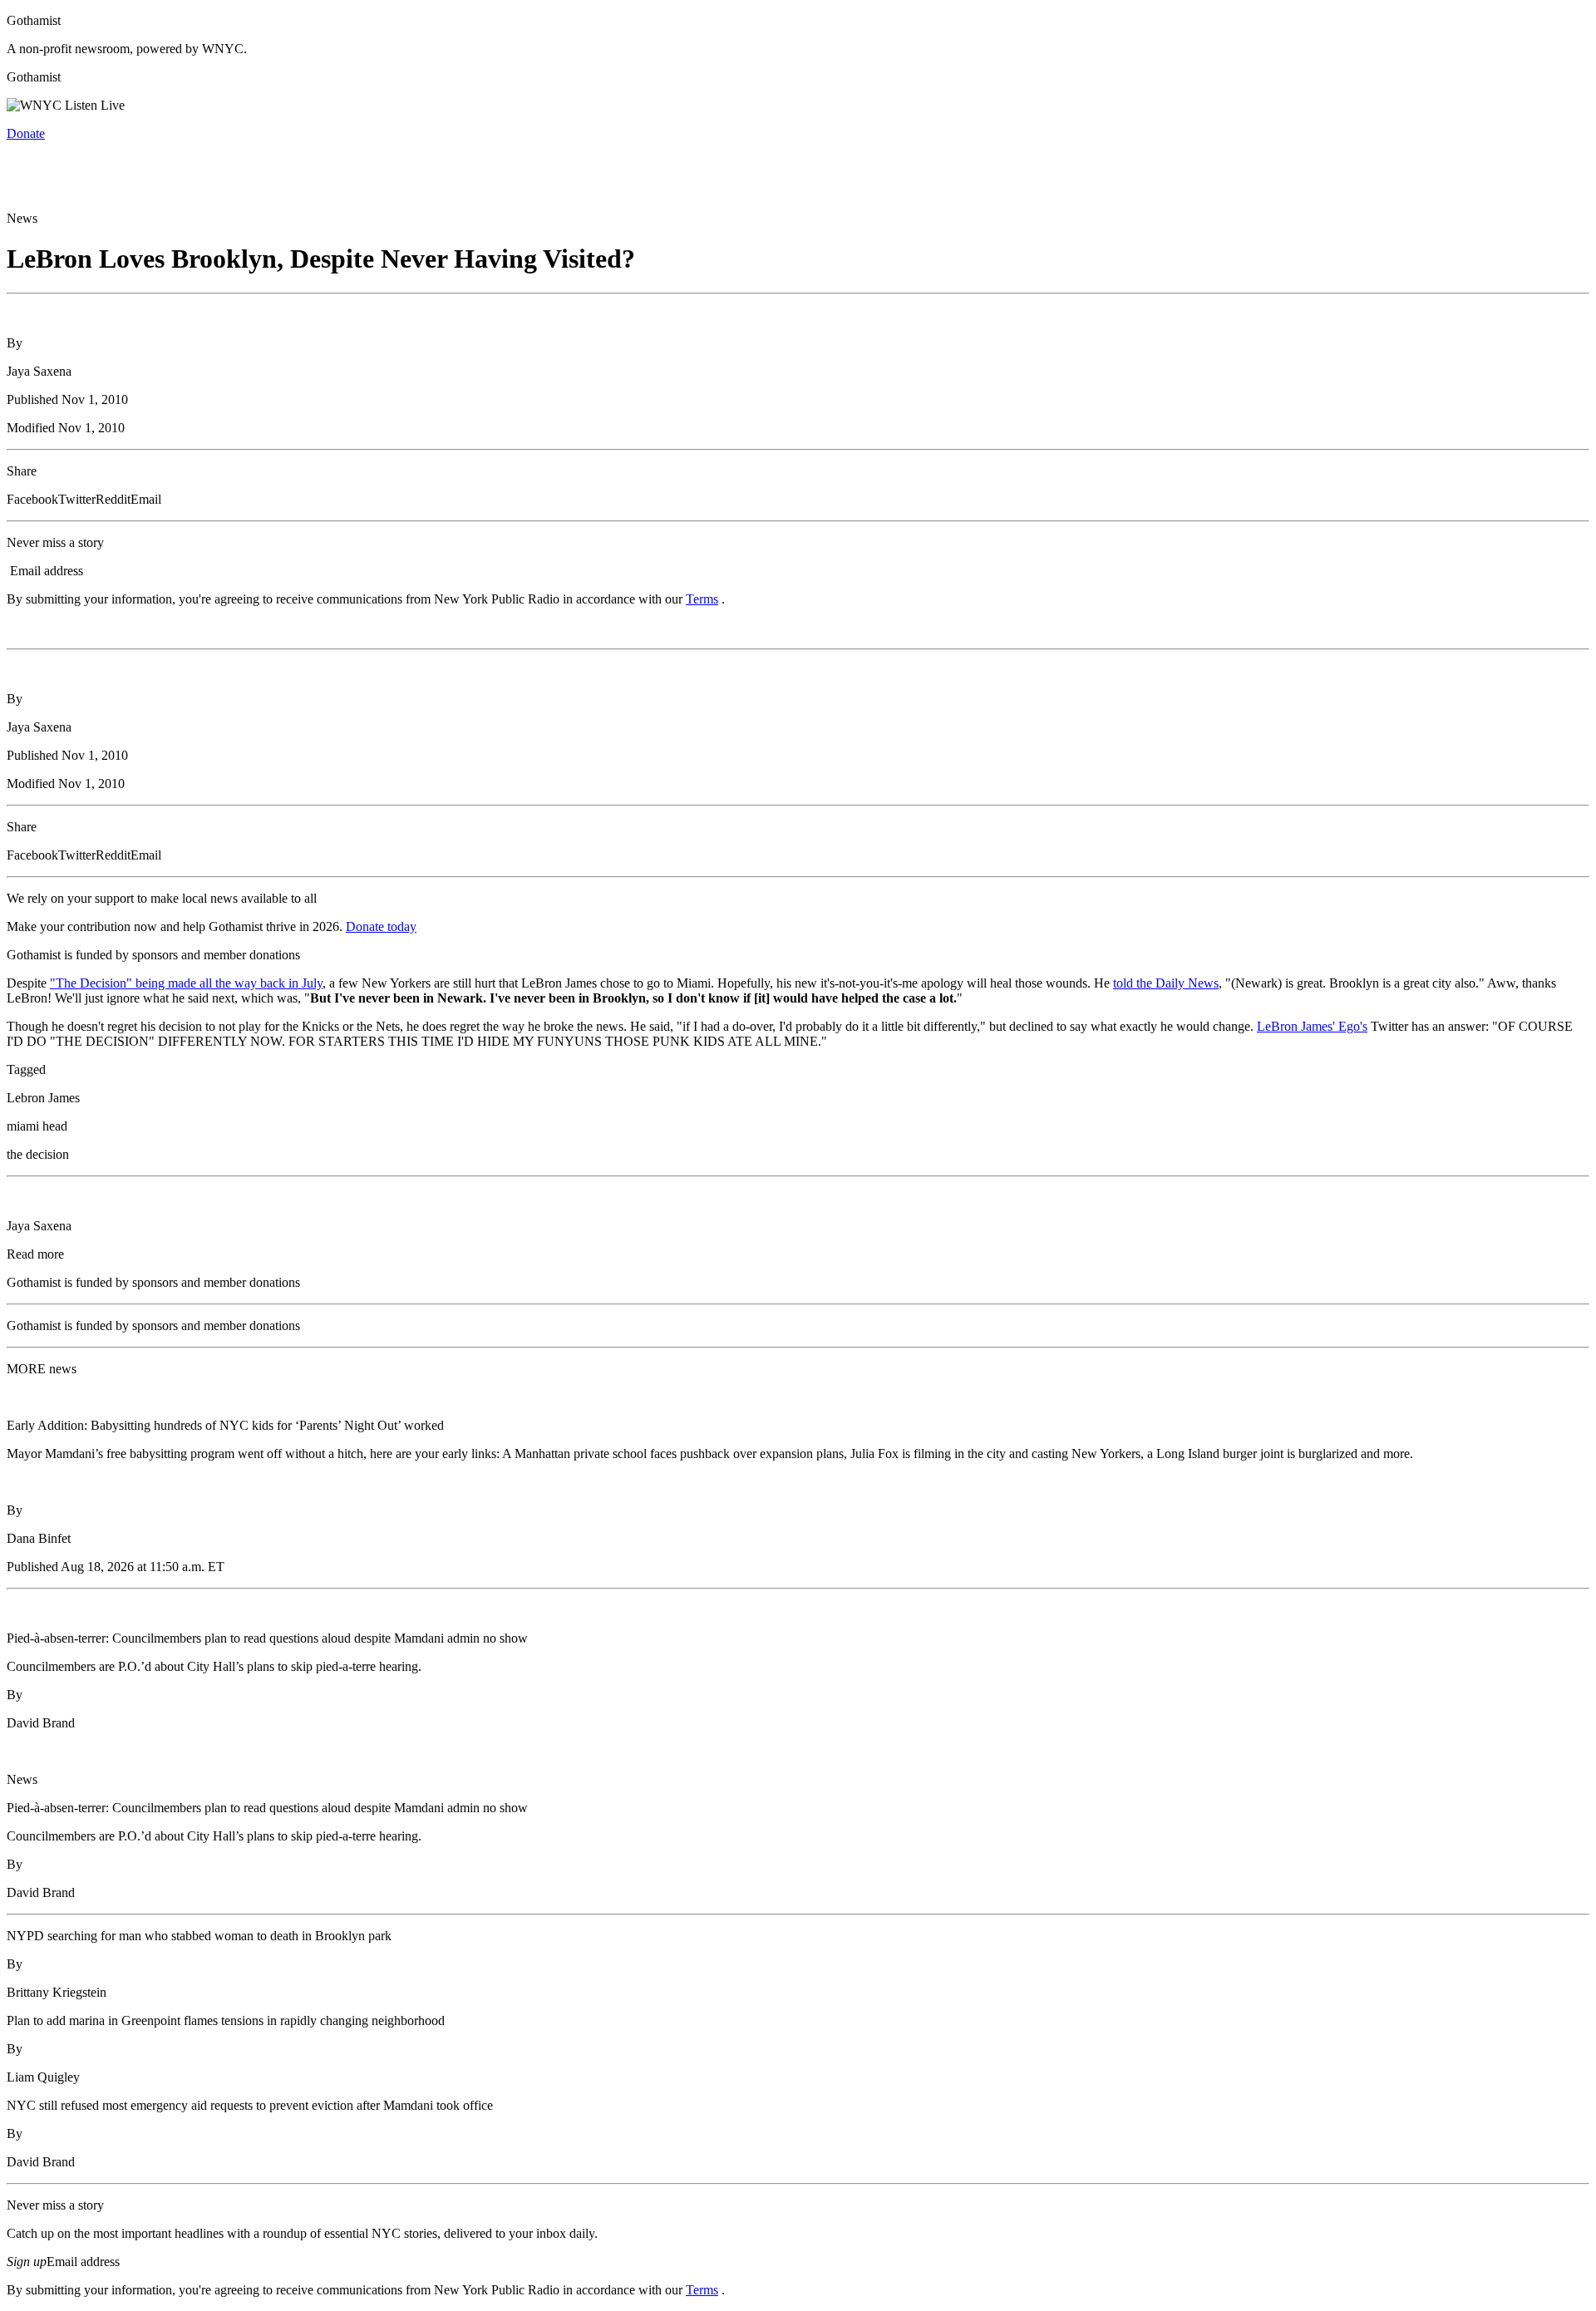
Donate (26, 133)
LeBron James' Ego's (1312, 1026)
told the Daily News (1166, 983)
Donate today (381, 926)
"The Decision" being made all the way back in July (186, 983)
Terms (702, 599)
